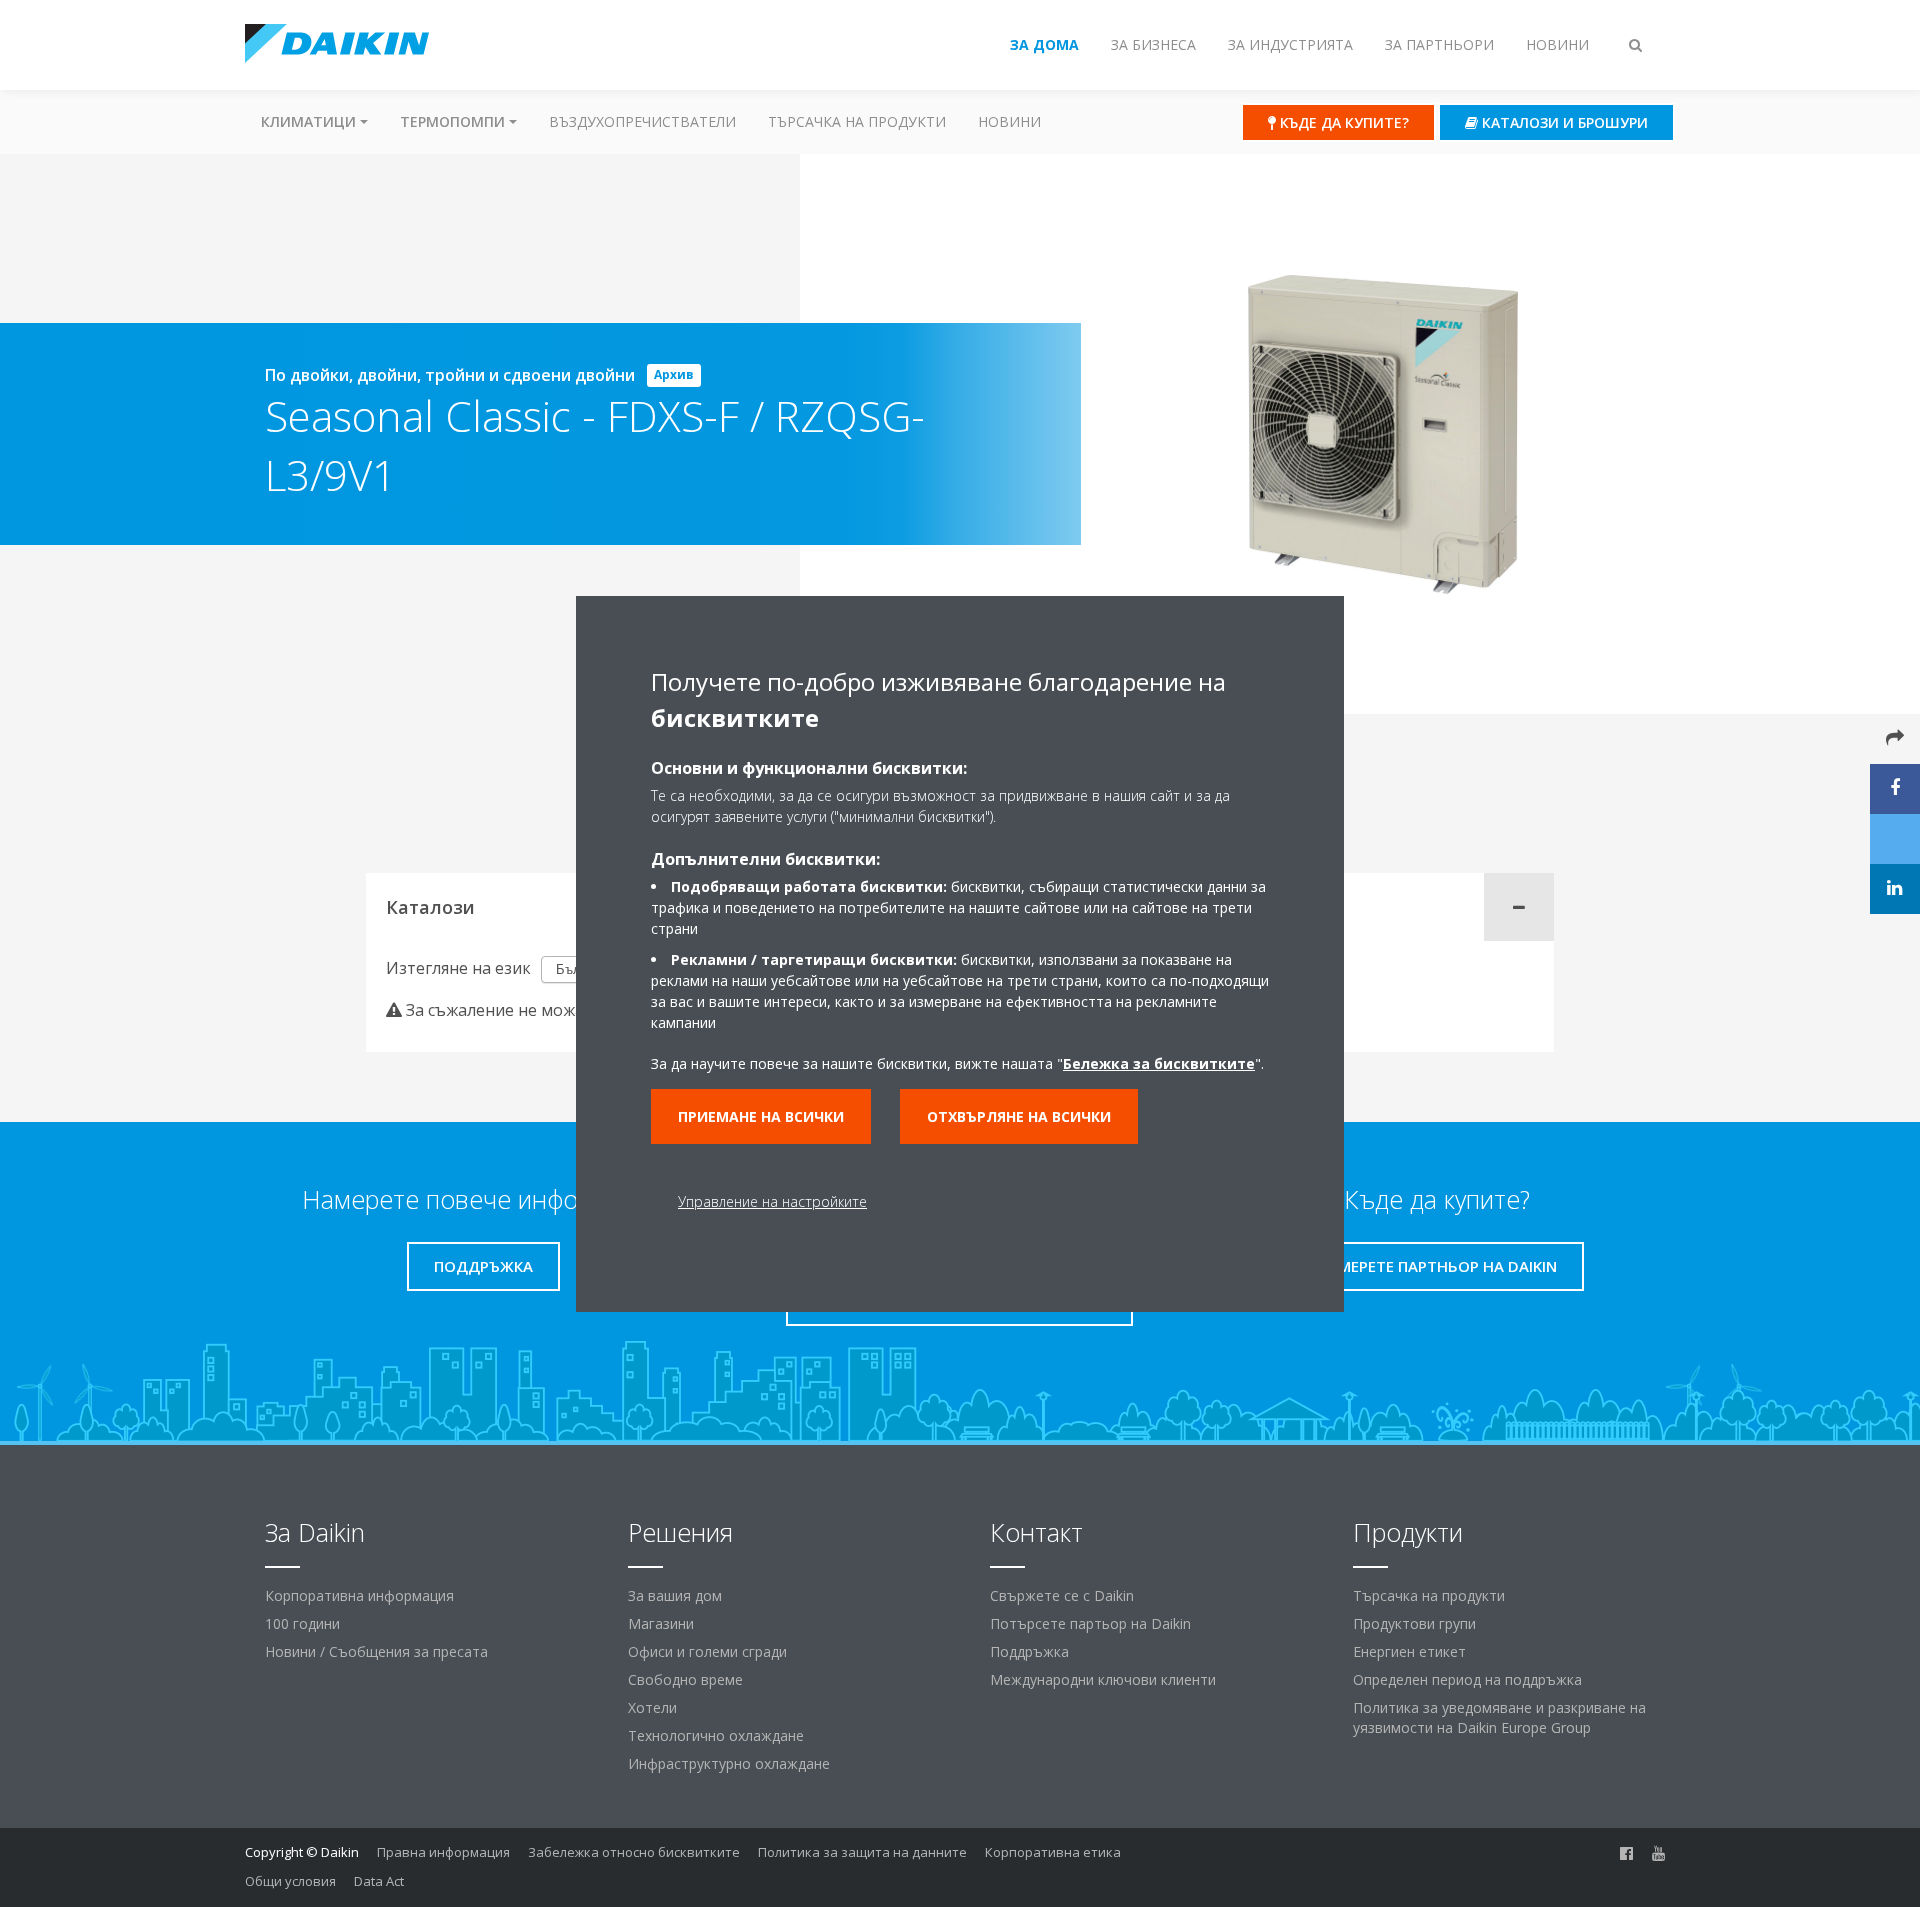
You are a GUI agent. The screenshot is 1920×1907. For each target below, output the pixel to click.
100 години (302, 1623)
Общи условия (290, 1881)
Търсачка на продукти (857, 121)
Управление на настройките (772, 1201)
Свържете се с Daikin (1062, 1595)
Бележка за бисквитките (1159, 1063)
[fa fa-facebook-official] (1627, 1854)
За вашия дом (675, 1595)
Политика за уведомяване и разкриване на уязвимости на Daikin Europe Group (1499, 1717)
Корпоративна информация (359, 1595)
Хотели (652, 1707)
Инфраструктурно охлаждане (729, 1763)
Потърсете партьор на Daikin (1090, 1623)
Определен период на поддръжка (1467, 1679)
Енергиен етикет (1409, 1651)
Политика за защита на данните (862, 1852)
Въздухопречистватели (642, 121)
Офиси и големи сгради (707, 1651)
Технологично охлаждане (716, 1735)
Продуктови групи (1414, 1623)
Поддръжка (1029, 1651)
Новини (1009, 121)
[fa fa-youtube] (1659, 1854)
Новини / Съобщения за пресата (376, 1651)
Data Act (379, 1881)
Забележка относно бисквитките (634, 1852)
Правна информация (443, 1852)
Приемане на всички (761, 1116)
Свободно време (685, 1679)
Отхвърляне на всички (1019, 1116)
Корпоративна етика (1053, 1852)
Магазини (661, 1623)
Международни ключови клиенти (1103, 1679)
